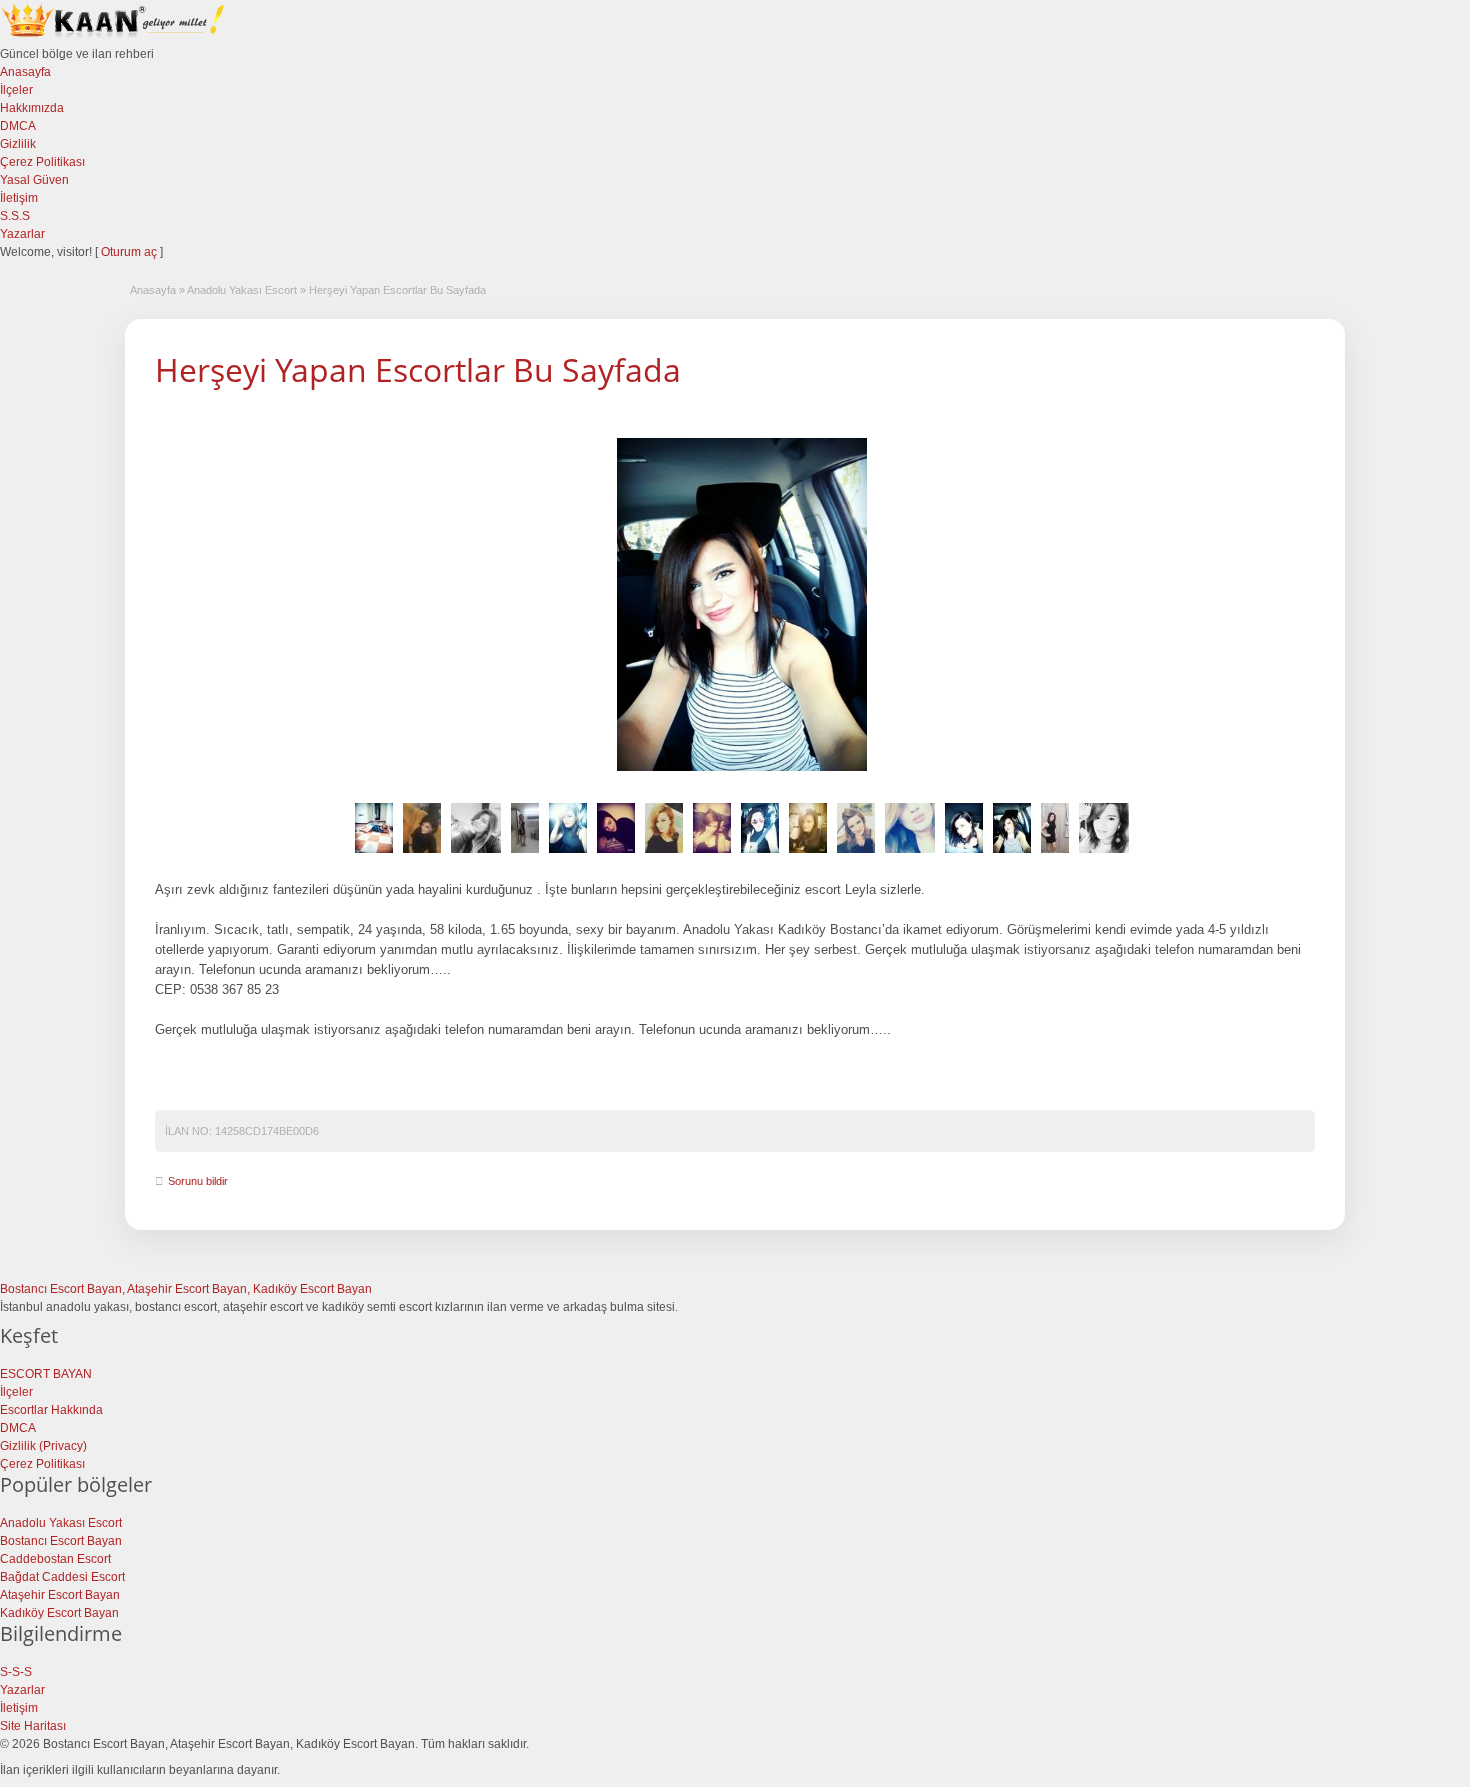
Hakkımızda (32, 108)
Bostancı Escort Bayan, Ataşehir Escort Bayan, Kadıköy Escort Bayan (186, 1289)
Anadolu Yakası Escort (242, 290)
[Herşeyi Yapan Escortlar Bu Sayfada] (742, 604)
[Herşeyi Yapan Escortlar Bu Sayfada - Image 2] (422, 854)
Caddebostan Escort (55, 1559)
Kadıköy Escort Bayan (59, 1613)
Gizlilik (18, 144)
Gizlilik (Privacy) (43, 1446)
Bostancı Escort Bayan (61, 1541)
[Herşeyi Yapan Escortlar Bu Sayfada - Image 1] (374, 854)
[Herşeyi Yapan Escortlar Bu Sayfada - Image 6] (616, 854)
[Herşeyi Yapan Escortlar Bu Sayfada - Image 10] (808, 854)
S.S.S (15, 216)
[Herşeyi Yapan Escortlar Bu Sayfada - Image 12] (910, 854)
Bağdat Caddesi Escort (62, 1577)
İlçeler (16, 90)
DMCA (18, 126)
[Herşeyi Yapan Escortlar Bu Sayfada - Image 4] (525, 854)
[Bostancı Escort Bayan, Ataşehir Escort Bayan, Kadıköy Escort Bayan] (115, 36)
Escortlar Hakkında (51, 1410)
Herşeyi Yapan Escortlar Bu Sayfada (418, 369)
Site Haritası (33, 1726)
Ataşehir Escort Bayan (60, 1595)
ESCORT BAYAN (46, 1374)
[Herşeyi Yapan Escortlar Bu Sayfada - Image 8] (712, 854)
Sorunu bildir (198, 1181)
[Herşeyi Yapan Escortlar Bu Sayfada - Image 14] (1012, 854)
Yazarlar (22, 234)
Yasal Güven (34, 180)
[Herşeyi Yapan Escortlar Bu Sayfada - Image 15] (1055, 854)
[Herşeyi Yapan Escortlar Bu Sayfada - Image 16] (1104, 854)
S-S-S (16, 1672)
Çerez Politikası (42, 162)
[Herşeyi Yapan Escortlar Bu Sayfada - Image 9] (760, 854)
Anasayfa (25, 72)
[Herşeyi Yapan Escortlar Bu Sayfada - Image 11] (856, 854)
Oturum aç (130, 252)
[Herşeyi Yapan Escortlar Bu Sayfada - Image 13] (964, 854)
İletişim (19, 198)
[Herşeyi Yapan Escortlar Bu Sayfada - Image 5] (568, 854)
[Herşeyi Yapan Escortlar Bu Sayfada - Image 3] (476, 854)
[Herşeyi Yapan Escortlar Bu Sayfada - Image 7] (664, 854)
